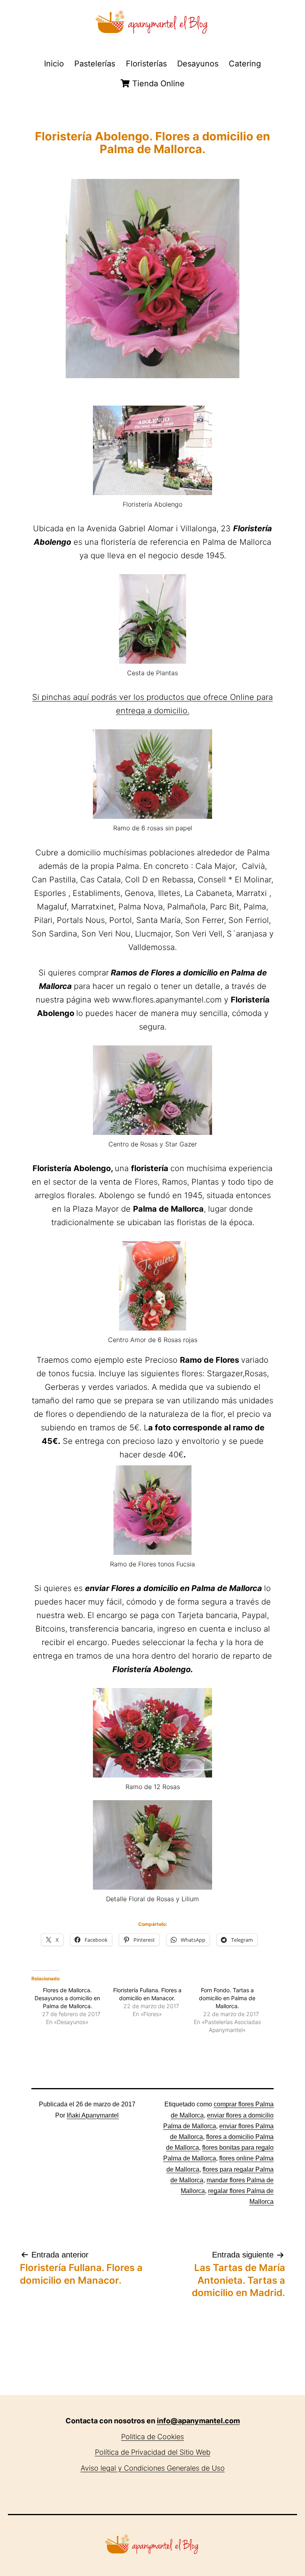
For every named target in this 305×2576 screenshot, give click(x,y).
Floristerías (146, 64)
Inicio (54, 64)
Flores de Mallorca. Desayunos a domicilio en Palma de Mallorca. (67, 1998)
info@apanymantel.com (198, 2421)
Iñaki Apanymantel (93, 2115)
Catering (245, 64)
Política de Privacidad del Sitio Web (153, 2452)
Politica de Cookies (152, 2437)
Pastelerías (95, 64)
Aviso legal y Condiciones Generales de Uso (153, 2468)
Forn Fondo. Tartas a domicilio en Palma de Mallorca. (227, 1998)
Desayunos (198, 64)
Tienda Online (157, 84)
